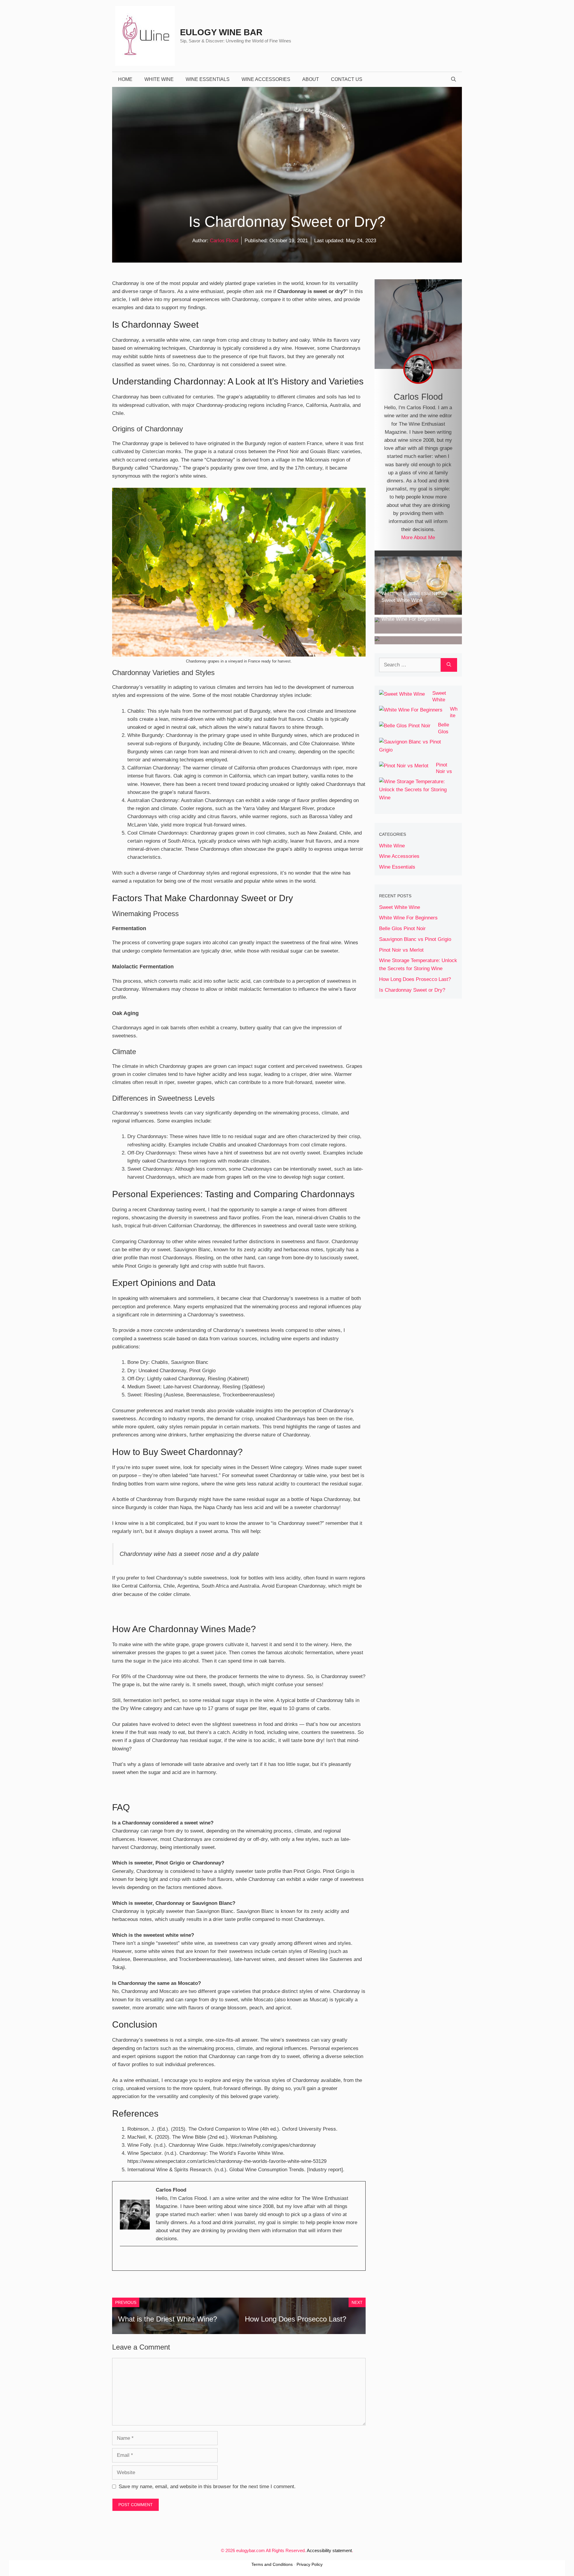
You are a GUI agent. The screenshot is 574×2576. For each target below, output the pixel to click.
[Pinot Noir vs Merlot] (404, 766)
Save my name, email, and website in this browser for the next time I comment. (207, 2487)
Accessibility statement (329, 2550)
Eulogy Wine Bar (221, 32)
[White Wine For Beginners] (418, 630)
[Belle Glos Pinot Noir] (418, 640)
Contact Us (347, 79)
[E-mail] (125, 2259)
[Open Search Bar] (454, 79)
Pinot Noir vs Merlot (444, 772)
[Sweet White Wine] (418, 611)
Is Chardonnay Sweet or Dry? (412, 990)
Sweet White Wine (439, 700)
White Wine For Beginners (408, 918)
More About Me (418, 538)
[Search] (449, 665)
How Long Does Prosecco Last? (296, 2319)
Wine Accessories (266, 79)
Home (125, 79)
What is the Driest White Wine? (168, 2319)
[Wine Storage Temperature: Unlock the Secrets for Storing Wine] (415, 798)
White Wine (159, 79)
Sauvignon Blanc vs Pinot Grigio (415, 939)
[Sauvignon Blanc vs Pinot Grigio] (415, 750)
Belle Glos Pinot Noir (402, 929)
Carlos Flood (224, 241)
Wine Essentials (208, 79)
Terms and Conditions (272, 2564)
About (311, 79)
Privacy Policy (310, 2564)
